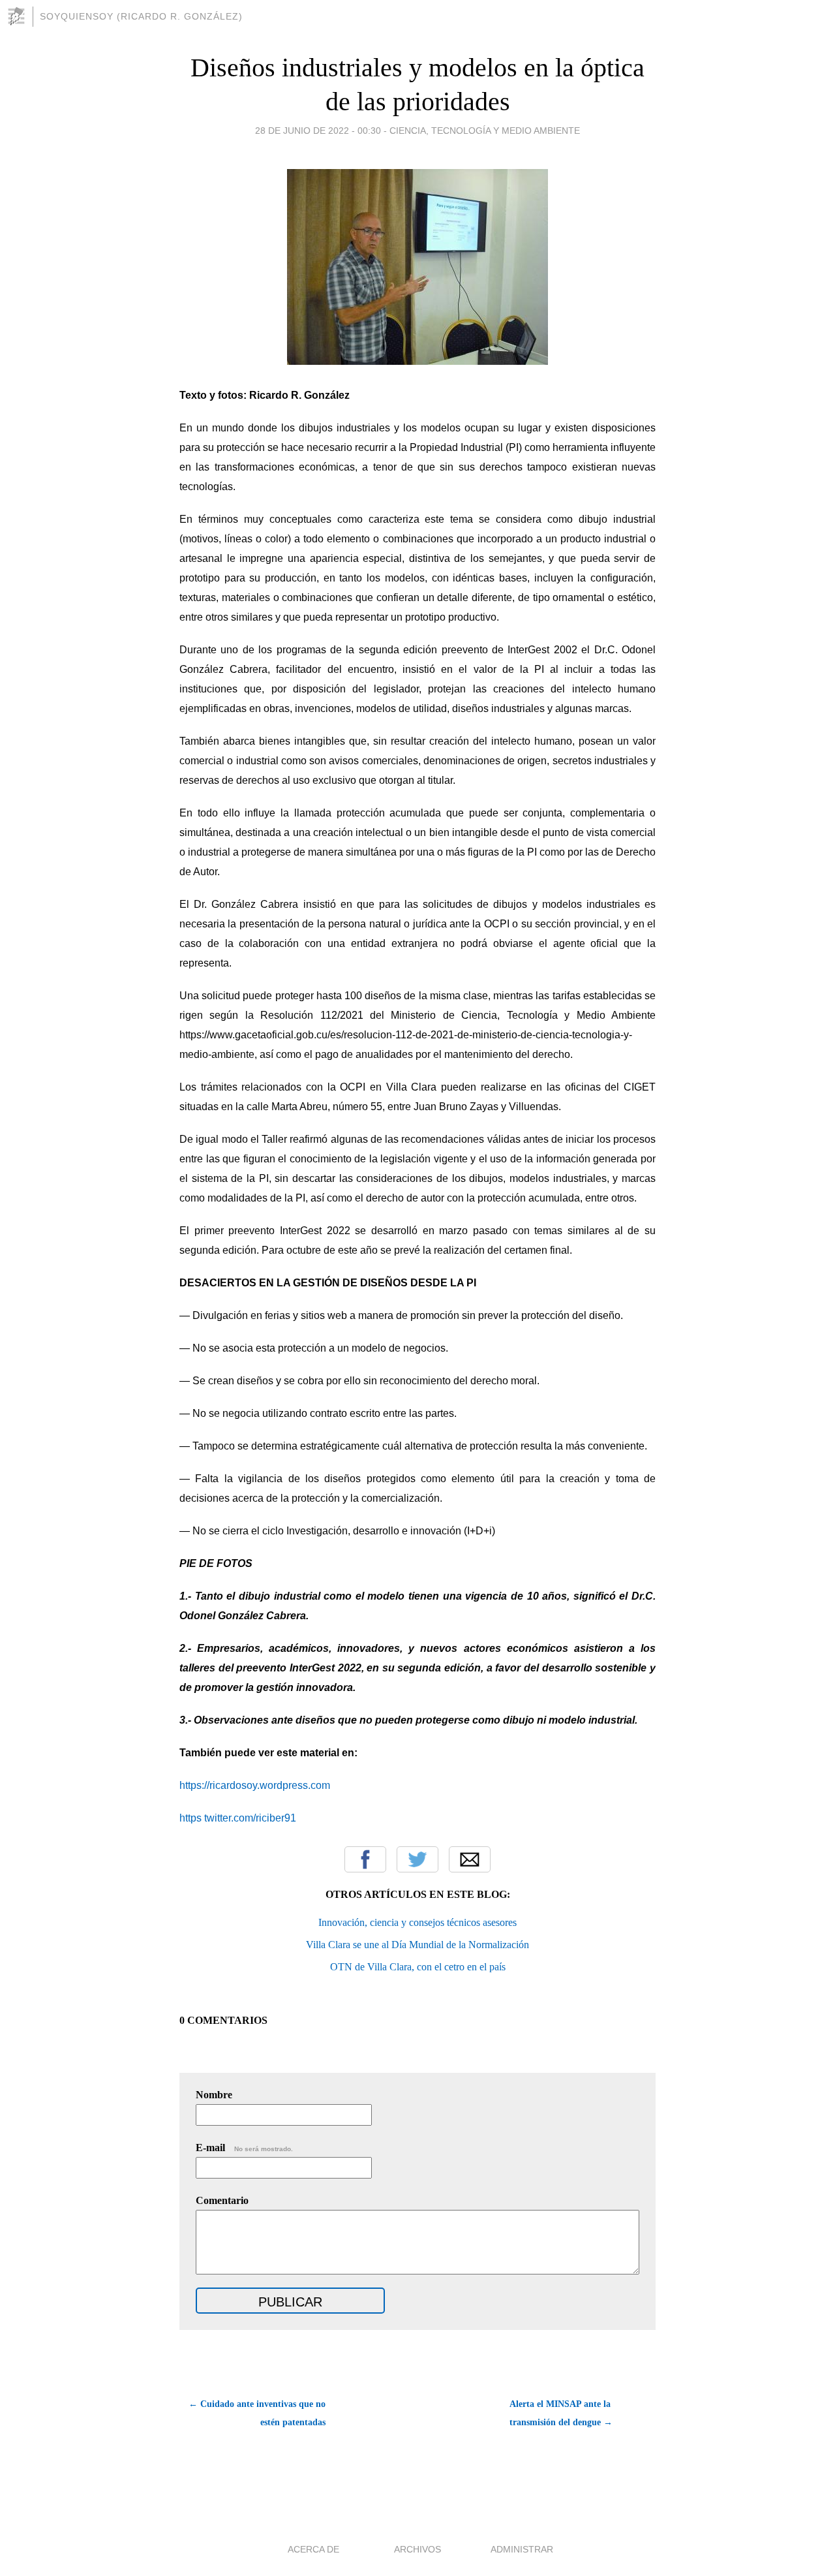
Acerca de (313, 2549)
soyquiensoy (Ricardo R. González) (141, 16)
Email (470, 1859)
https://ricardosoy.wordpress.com (255, 1785)
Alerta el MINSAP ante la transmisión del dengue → (561, 2413)
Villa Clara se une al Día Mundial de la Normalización (417, 1945)
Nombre (214, 2095)
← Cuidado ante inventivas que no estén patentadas (257, 2413)
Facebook (365, 1859)
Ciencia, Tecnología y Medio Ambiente (485, 131)
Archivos (417, 2549)
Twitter (417, 1859)
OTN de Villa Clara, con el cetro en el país (418, 1967)
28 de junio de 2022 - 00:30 (318, 131)
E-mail (244, 2148)
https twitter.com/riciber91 (238, 1818)
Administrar (522, 2549)
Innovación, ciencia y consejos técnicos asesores (417, 1922)
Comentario (222, 2200)
